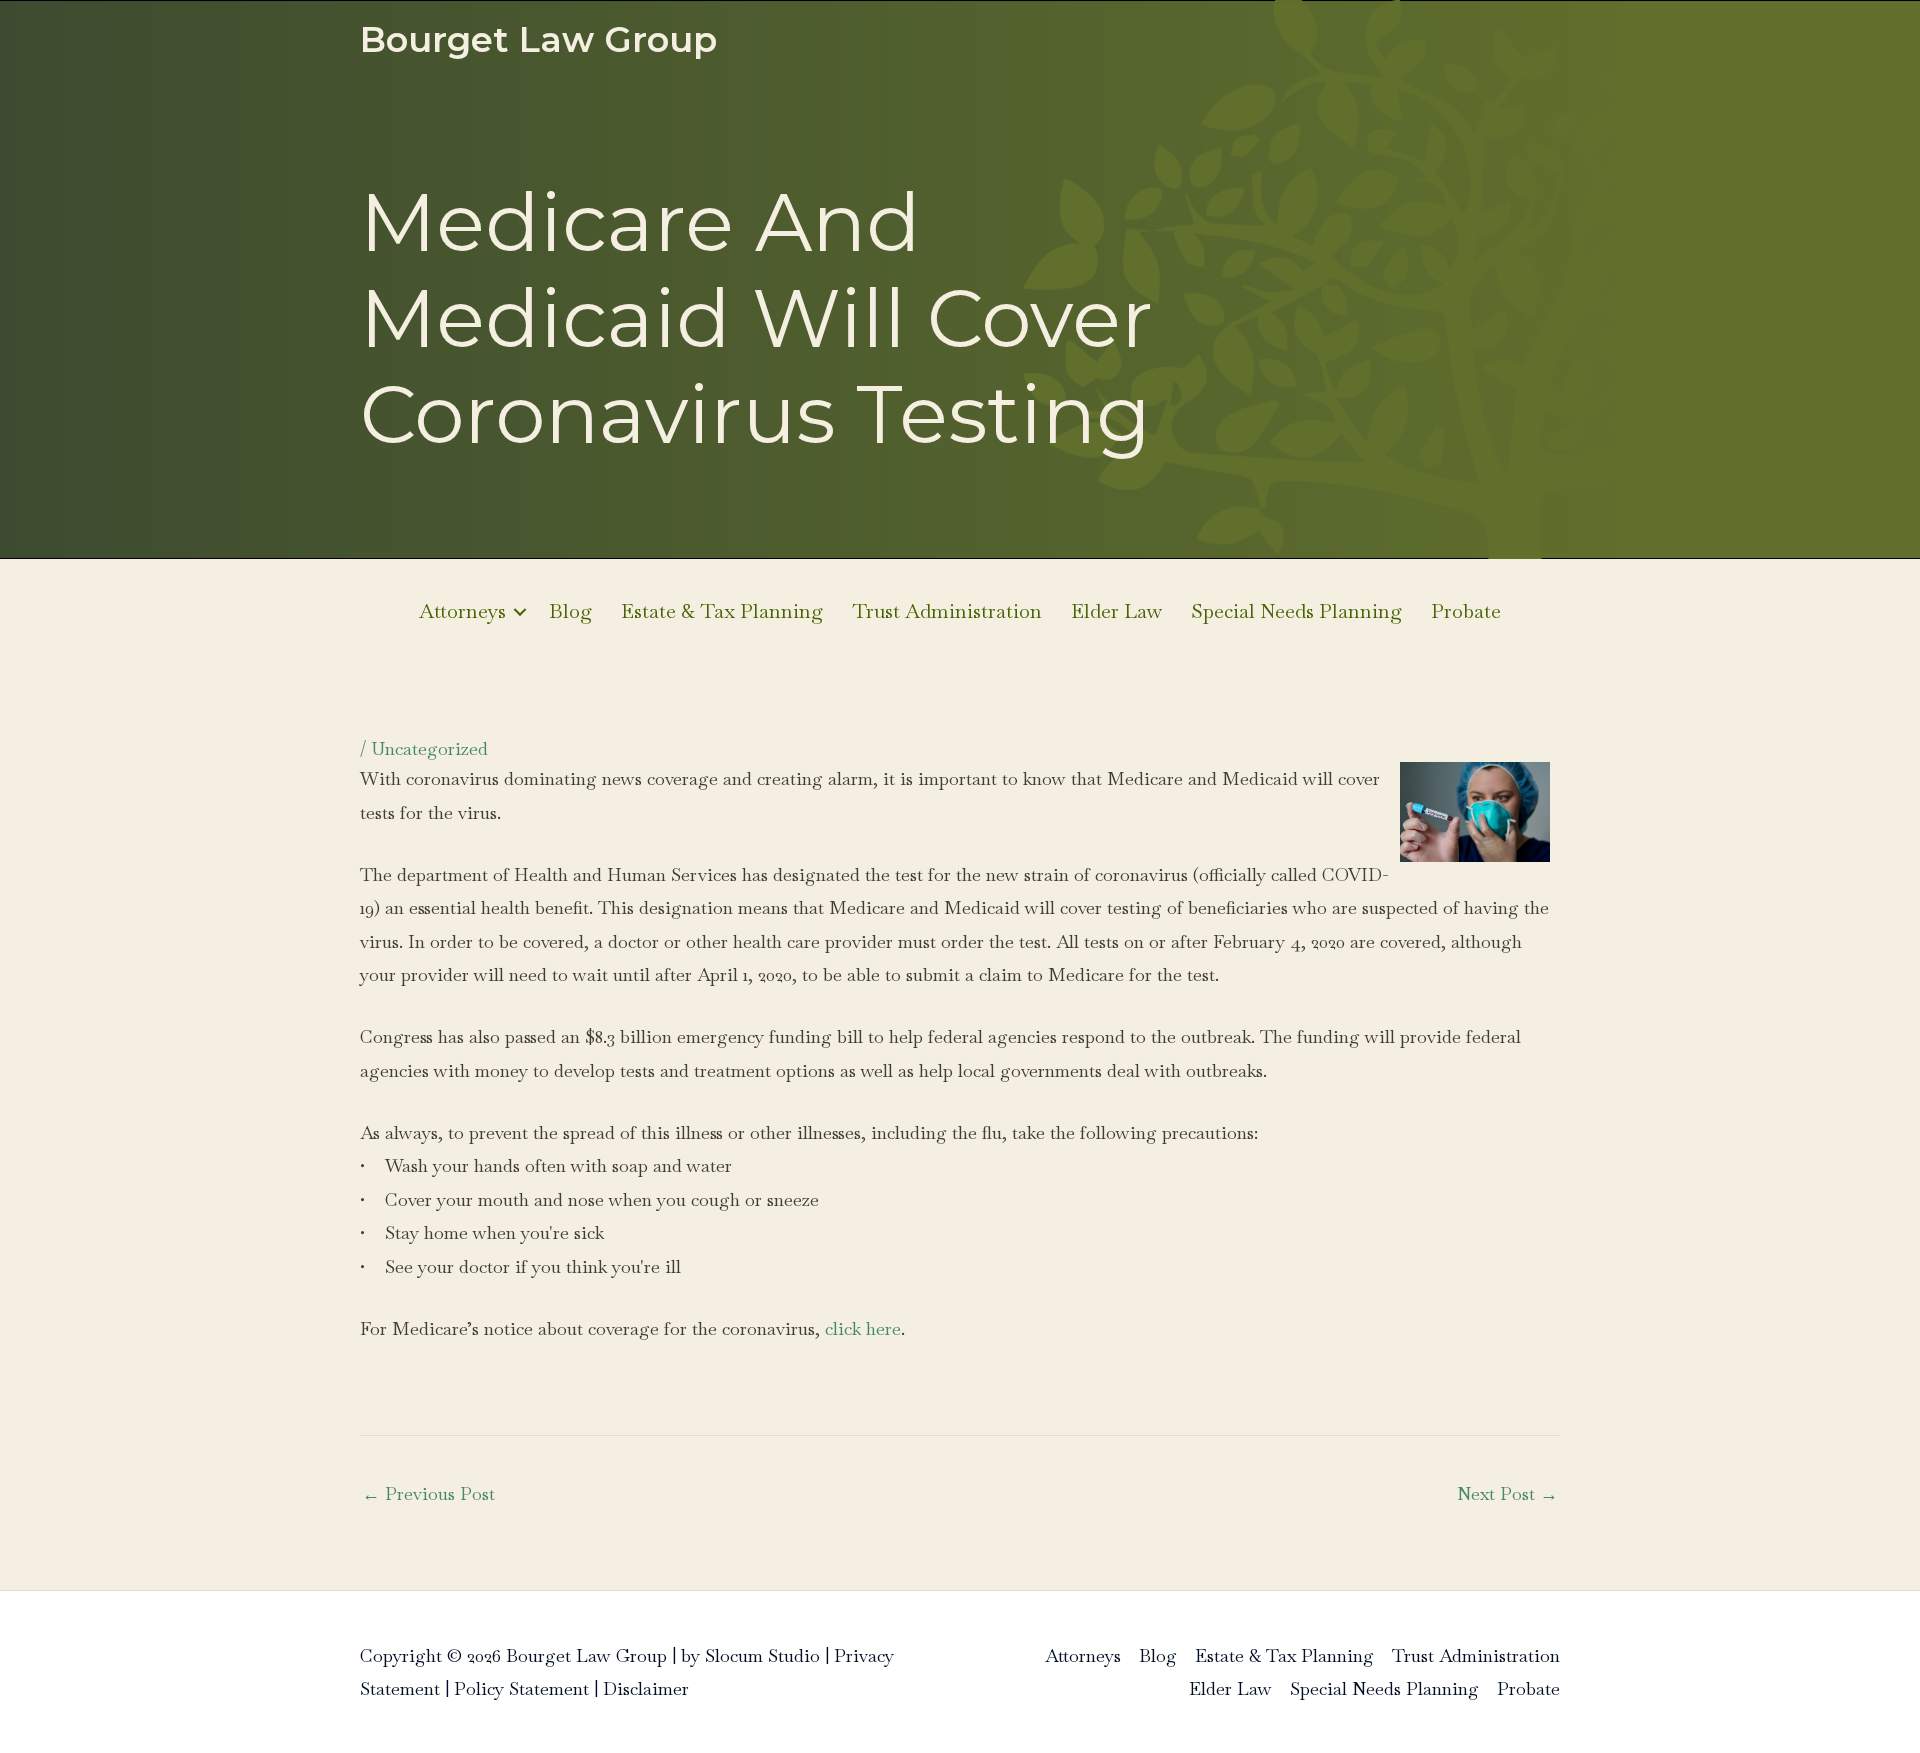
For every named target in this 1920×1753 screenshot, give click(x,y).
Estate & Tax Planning (722, 611)
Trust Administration (947, 611)
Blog (570, 611)
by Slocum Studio (750, 1655)
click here (863, 1328)
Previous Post (428, 1493)
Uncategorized (429, 748)
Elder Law (1116, 611)
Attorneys (462, 611)
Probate (1466, 611)
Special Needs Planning (1296, 611)
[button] (520, 611)
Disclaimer (646, 1688)
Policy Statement (521, 1688)
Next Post (1507, 1493)
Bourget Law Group (538, 39)
